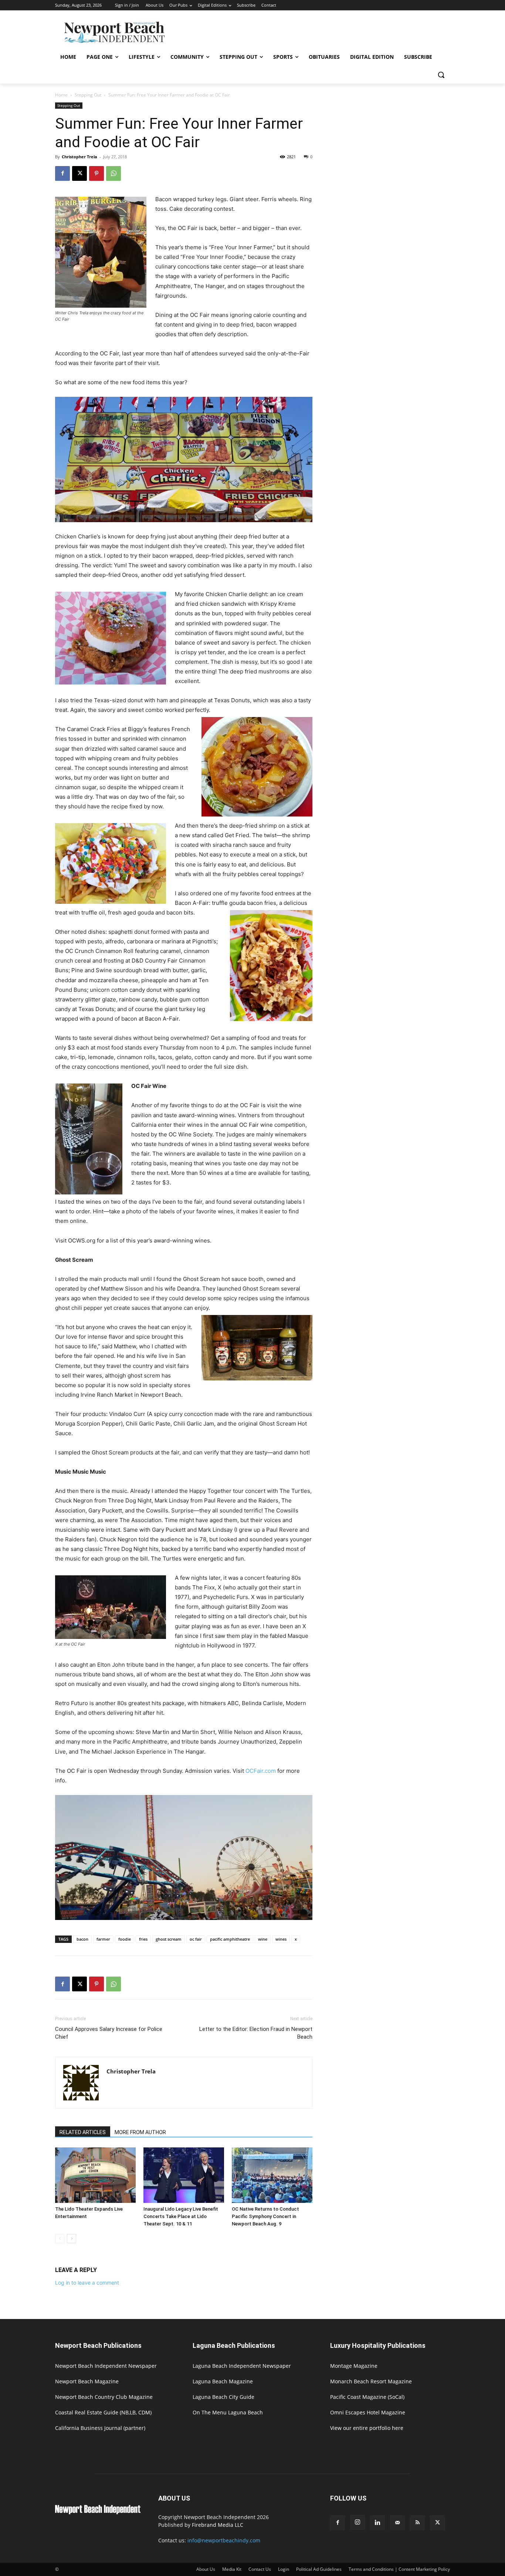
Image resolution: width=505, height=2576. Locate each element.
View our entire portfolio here (367, 2428)
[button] (441, 75)
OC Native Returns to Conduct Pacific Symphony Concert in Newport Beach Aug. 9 (265, 2216)
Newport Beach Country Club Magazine (104, 2397)
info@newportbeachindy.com (224, 2540)
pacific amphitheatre (230, 1939)
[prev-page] (60, 2239)
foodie (125, 1939)
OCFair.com (261, 1771)
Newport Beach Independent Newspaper (106, 2366)
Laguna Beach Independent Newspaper (242, 2366)
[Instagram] (357, 2522)
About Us (206, 2569)
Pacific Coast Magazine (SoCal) (367, 2397)
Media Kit (232, 2569)
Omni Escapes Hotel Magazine (368, 2412)
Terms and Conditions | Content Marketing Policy (399, 2569)
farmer (103, 1939)
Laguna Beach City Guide (223, 2397)
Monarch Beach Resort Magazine (371, 2381)
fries (143, 1939)
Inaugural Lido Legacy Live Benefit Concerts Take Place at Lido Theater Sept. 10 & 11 (181, 2216)
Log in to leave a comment (87, 2283)
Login (284, 2569)
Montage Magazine (354, 2366)
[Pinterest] (96, 173)
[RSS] (417, 2523)
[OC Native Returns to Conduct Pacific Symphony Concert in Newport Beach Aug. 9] (272, 2175)
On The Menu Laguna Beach (228, 2412)
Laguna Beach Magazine (223, 2381)
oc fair (196, 1939)
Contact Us (260, 2569)
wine (263, 1939)
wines (281, 1939)
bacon (82, 1939)
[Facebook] (62, 173)
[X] (79, 173)
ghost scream (169, 1939)
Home (61, 95)
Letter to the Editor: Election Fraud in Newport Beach (256, 2033)
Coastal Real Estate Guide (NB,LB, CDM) (103, 2412)
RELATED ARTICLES (83, 2132)
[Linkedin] (377, 2523)
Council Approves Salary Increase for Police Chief (109, 2033)
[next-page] (72, 2239)
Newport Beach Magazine (87, 2381)
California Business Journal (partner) (100, 2428)
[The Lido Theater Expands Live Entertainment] (95, 2175)
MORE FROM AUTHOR (140, 2132)
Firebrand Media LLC (218, 2525)
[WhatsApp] (113, 173)
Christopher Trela (79, 157)
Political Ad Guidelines (319, 2569)
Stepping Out (88, 95)
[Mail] (397, 2523)
